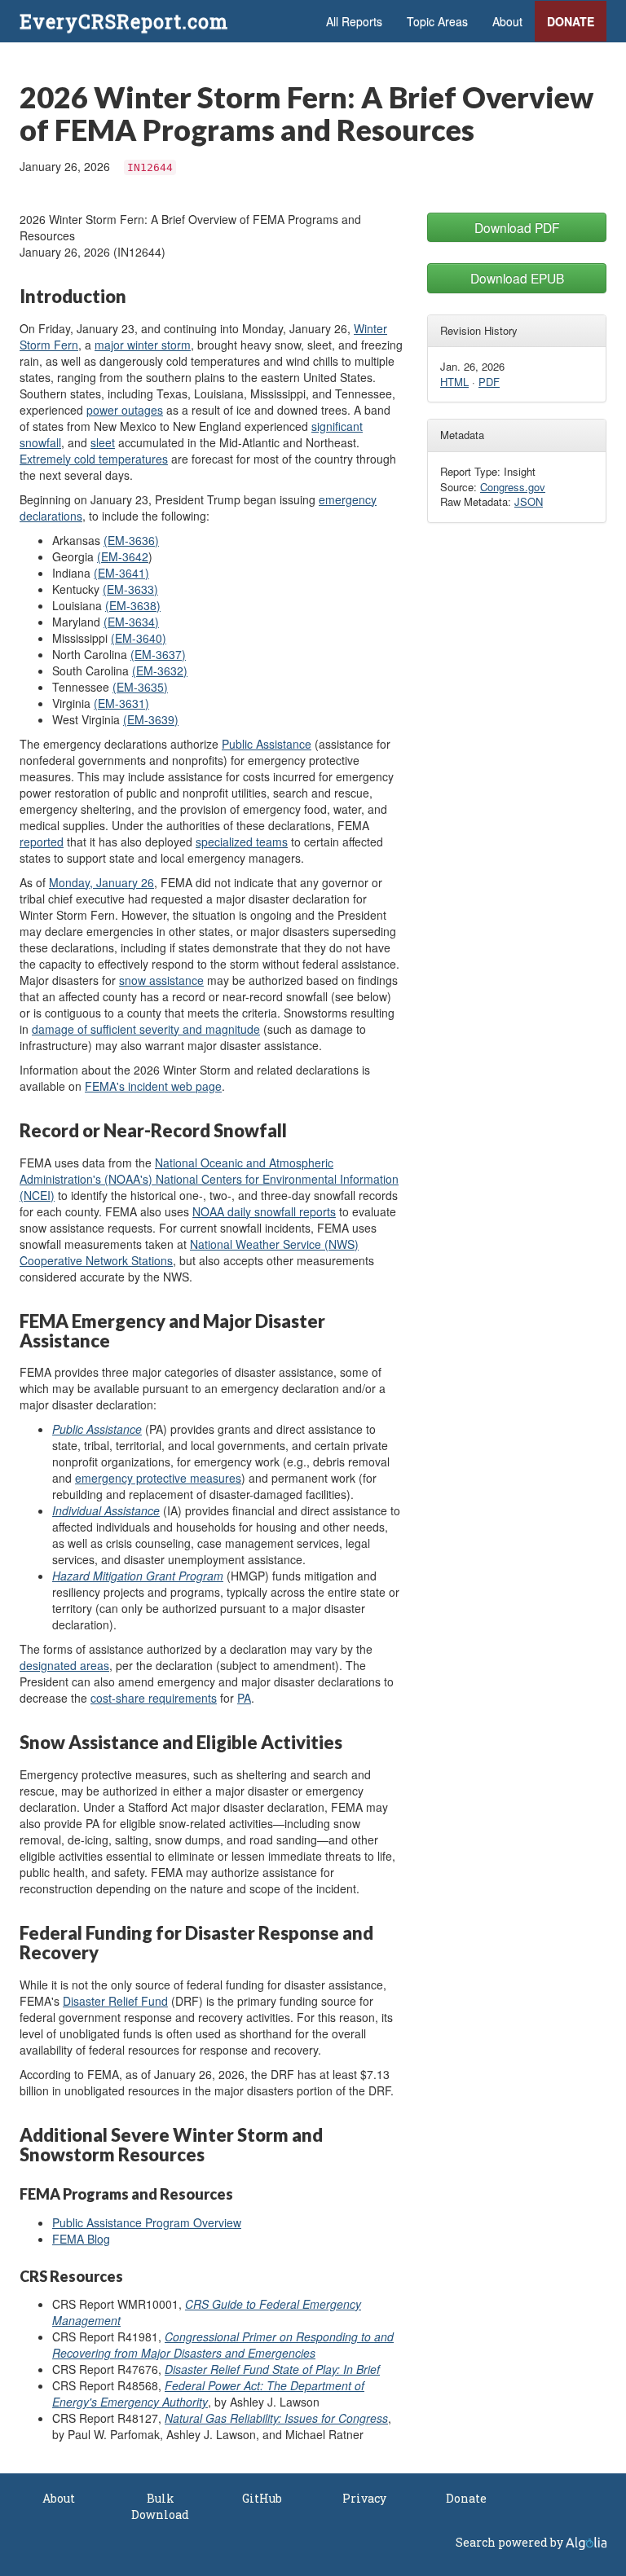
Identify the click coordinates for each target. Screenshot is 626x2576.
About (507, 21)
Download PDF (517, 227)
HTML (454, 382)
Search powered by (511, 2542)
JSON (529, 501)
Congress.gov (513, 487)
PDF (489, 382)
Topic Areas (437, 21)
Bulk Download (160, 2506)
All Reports (354, 21)
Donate (571, 21)
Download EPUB (517, 278)
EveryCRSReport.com (124, 21)
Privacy (364, 2498)
